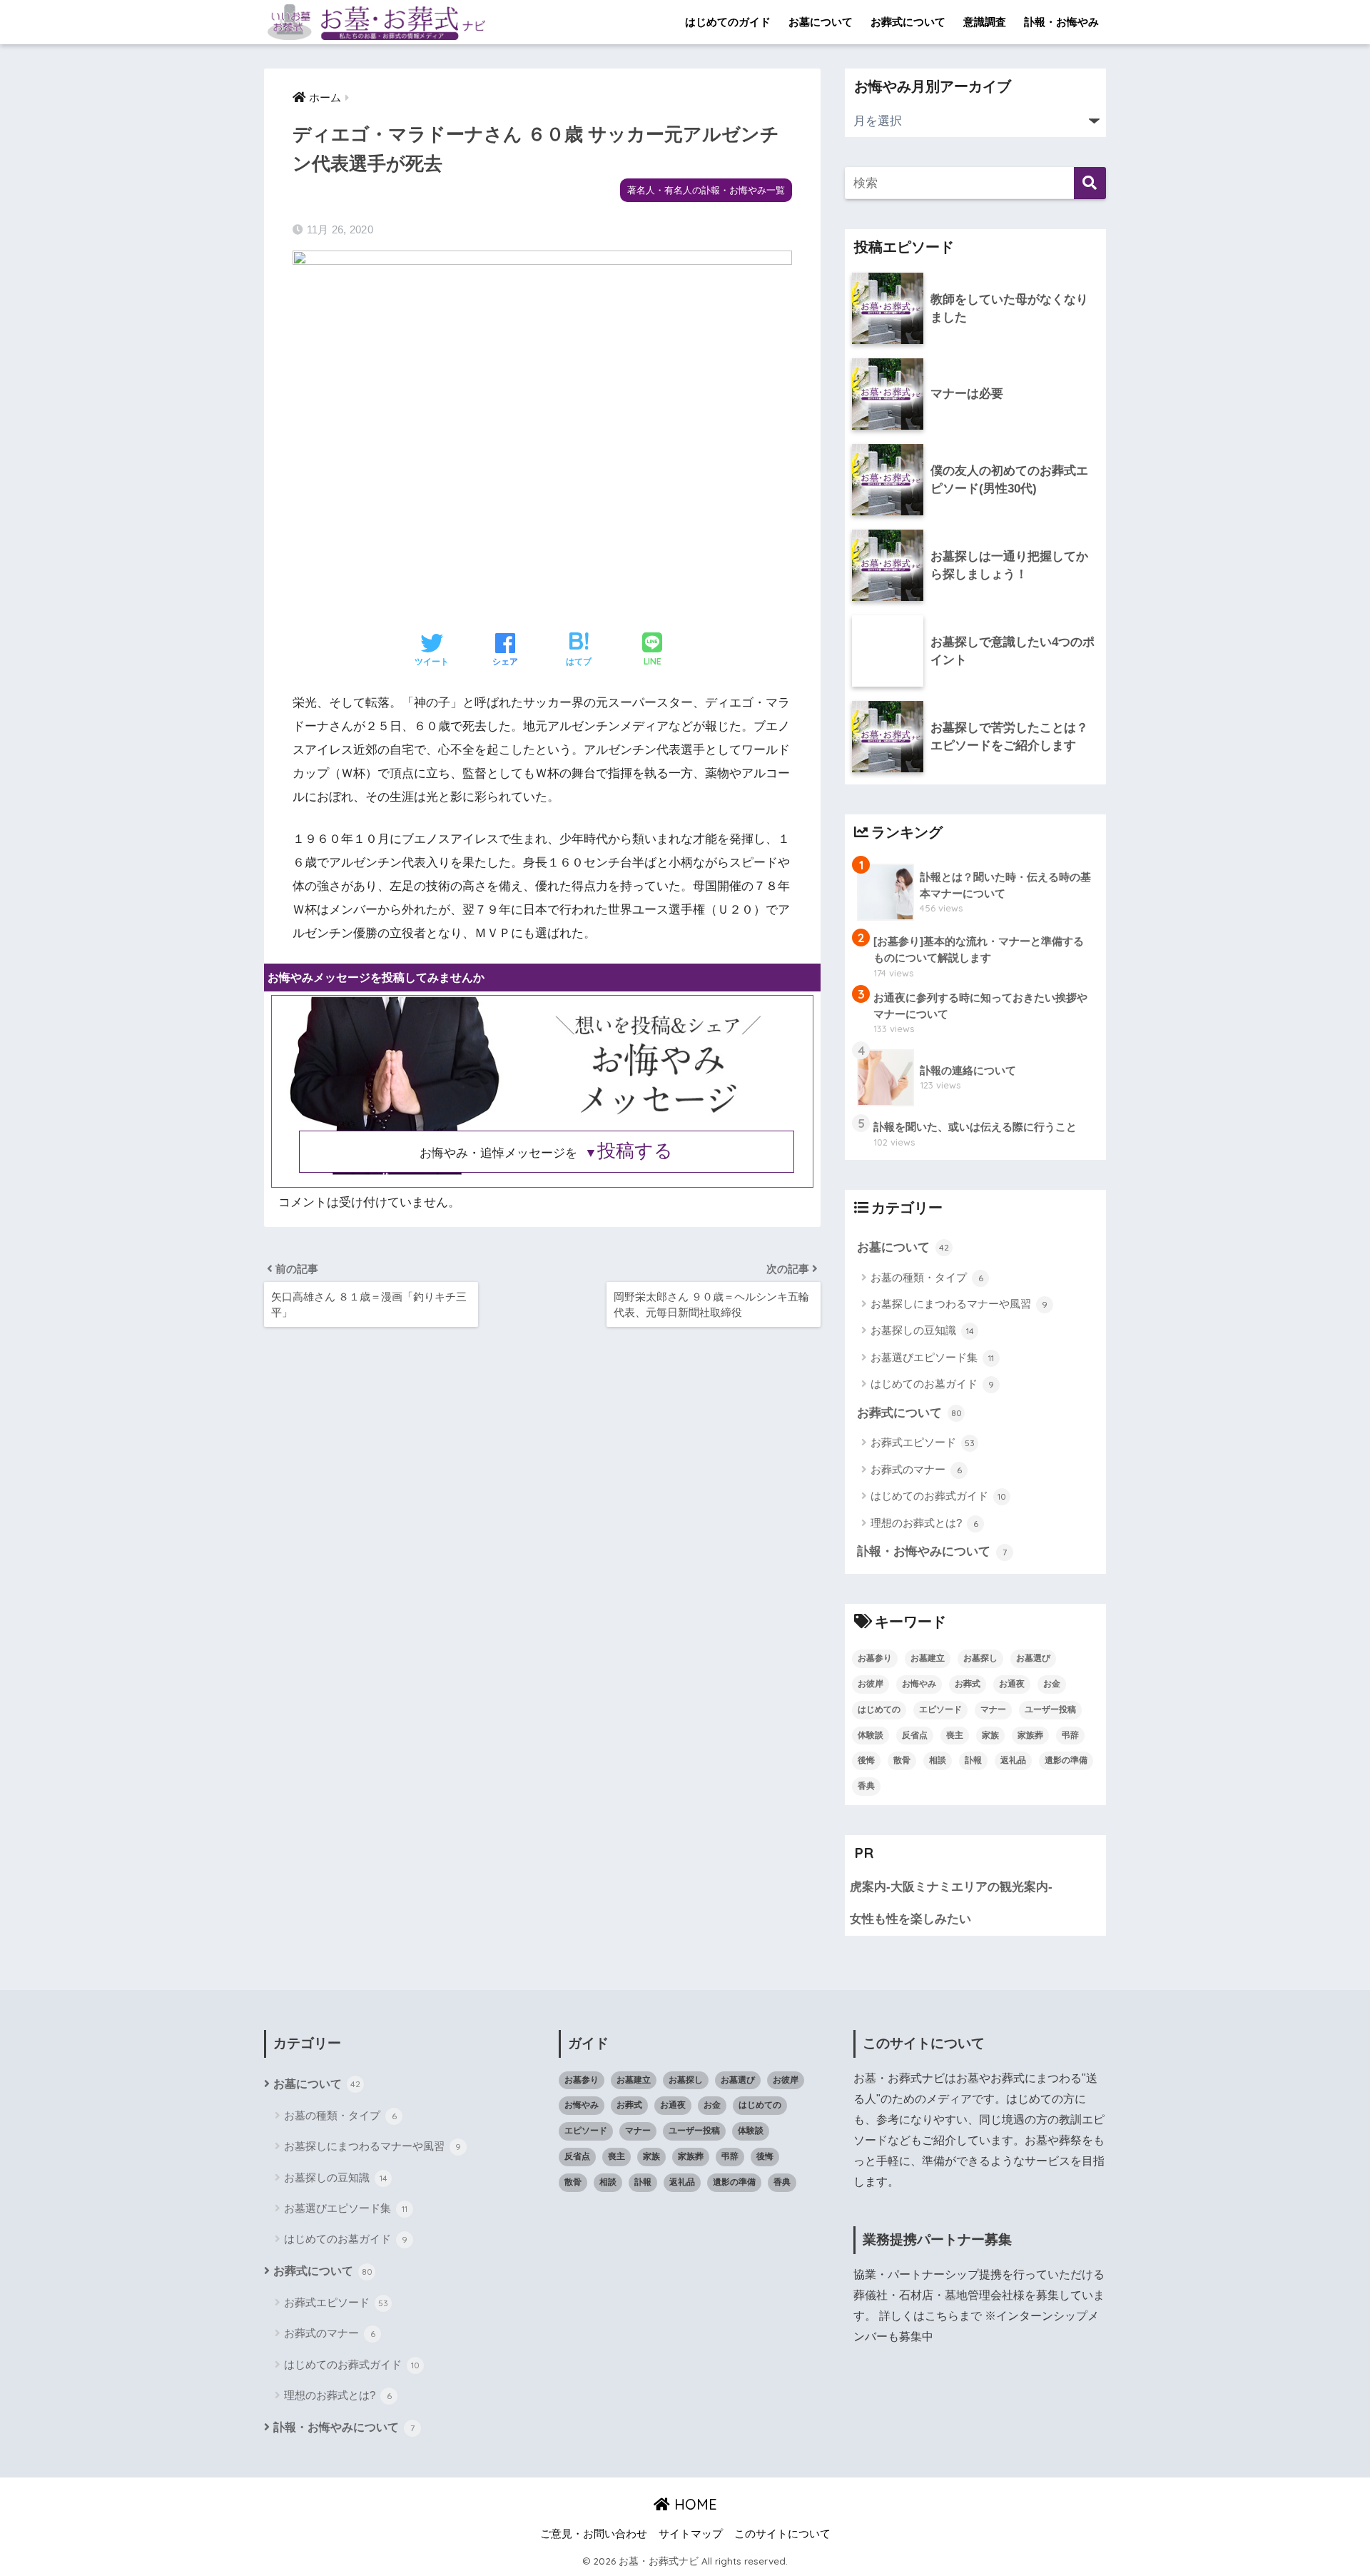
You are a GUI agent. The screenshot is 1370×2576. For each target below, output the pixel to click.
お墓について (821, 22)
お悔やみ (919, 1684)
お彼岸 (871, 1684)
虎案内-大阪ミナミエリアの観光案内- (951, 1887)
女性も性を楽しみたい (910, 1919)
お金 (1052, 1684)
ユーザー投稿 (1050, 1709)
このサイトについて (782, 2534)
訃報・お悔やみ (1061, 22)
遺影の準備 (1066, 1760)
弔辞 (1070, 1735)
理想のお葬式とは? (924, 1523)
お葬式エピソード (923, 1442)
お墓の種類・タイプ (927, 1277)
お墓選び (1033, 1658)
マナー (993, 1709)
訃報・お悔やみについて (932, 1551)
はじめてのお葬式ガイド (938, 1496)
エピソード (940, 1709)
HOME (694, 2504)
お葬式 (968, 1684)
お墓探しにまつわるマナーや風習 (959, 1304)
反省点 (915, 1735)
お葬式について (908, 22)
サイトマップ (691, 2534)
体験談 (871, 1735)
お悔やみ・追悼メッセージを (546, 1153)
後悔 (866, 1760)
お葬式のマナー (916, 1469)
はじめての (879, 1709)
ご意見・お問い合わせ (594, 2534)
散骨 (902, 1760)
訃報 (973, 1760)
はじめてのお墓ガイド (932, 1384)
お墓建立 (928, 1658)
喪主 (955, 1735)
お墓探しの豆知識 (922, 1330)
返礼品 (1013, 1760)
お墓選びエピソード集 (932, 1357)
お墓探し (980, 1658)
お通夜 (1012, 1684)
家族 (990, 1735)
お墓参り (875, 1658)
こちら (942, 2316)
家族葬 (1030, 1735)
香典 (866, 1786)
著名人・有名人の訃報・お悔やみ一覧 (706, 190)
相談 (938, 1760)
